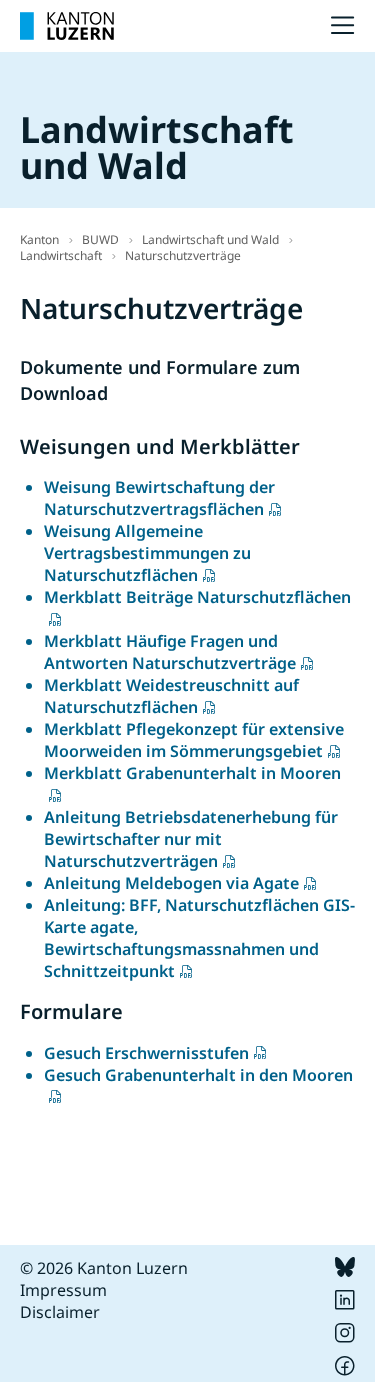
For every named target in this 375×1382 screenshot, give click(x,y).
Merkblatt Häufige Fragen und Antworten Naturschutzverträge (170, 652)
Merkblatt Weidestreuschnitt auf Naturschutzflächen (171, 696)
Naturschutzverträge (183, 255)
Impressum (63, 1290)
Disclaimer (60, 1312)
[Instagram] (345, 1337)
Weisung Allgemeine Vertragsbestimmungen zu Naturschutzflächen (147, 553)
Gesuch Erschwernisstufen (146, 1053)
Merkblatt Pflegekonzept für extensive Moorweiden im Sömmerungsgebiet (194, 740)
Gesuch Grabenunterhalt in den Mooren (198, 1075)
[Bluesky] (345, 1271)
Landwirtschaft (61, 255)
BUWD (100, 239)
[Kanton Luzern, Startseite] (67, 26)
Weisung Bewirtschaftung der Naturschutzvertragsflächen (159, 498)
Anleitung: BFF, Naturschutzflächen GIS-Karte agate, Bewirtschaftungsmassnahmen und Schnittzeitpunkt (199, 938)
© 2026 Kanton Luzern (104, 1268)
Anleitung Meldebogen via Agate (171, 883)
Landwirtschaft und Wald (210, 239)
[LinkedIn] (345, 1304)
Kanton (39, 239)
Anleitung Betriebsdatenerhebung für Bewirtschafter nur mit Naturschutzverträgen (191, 839)
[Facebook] (345, 1370)
